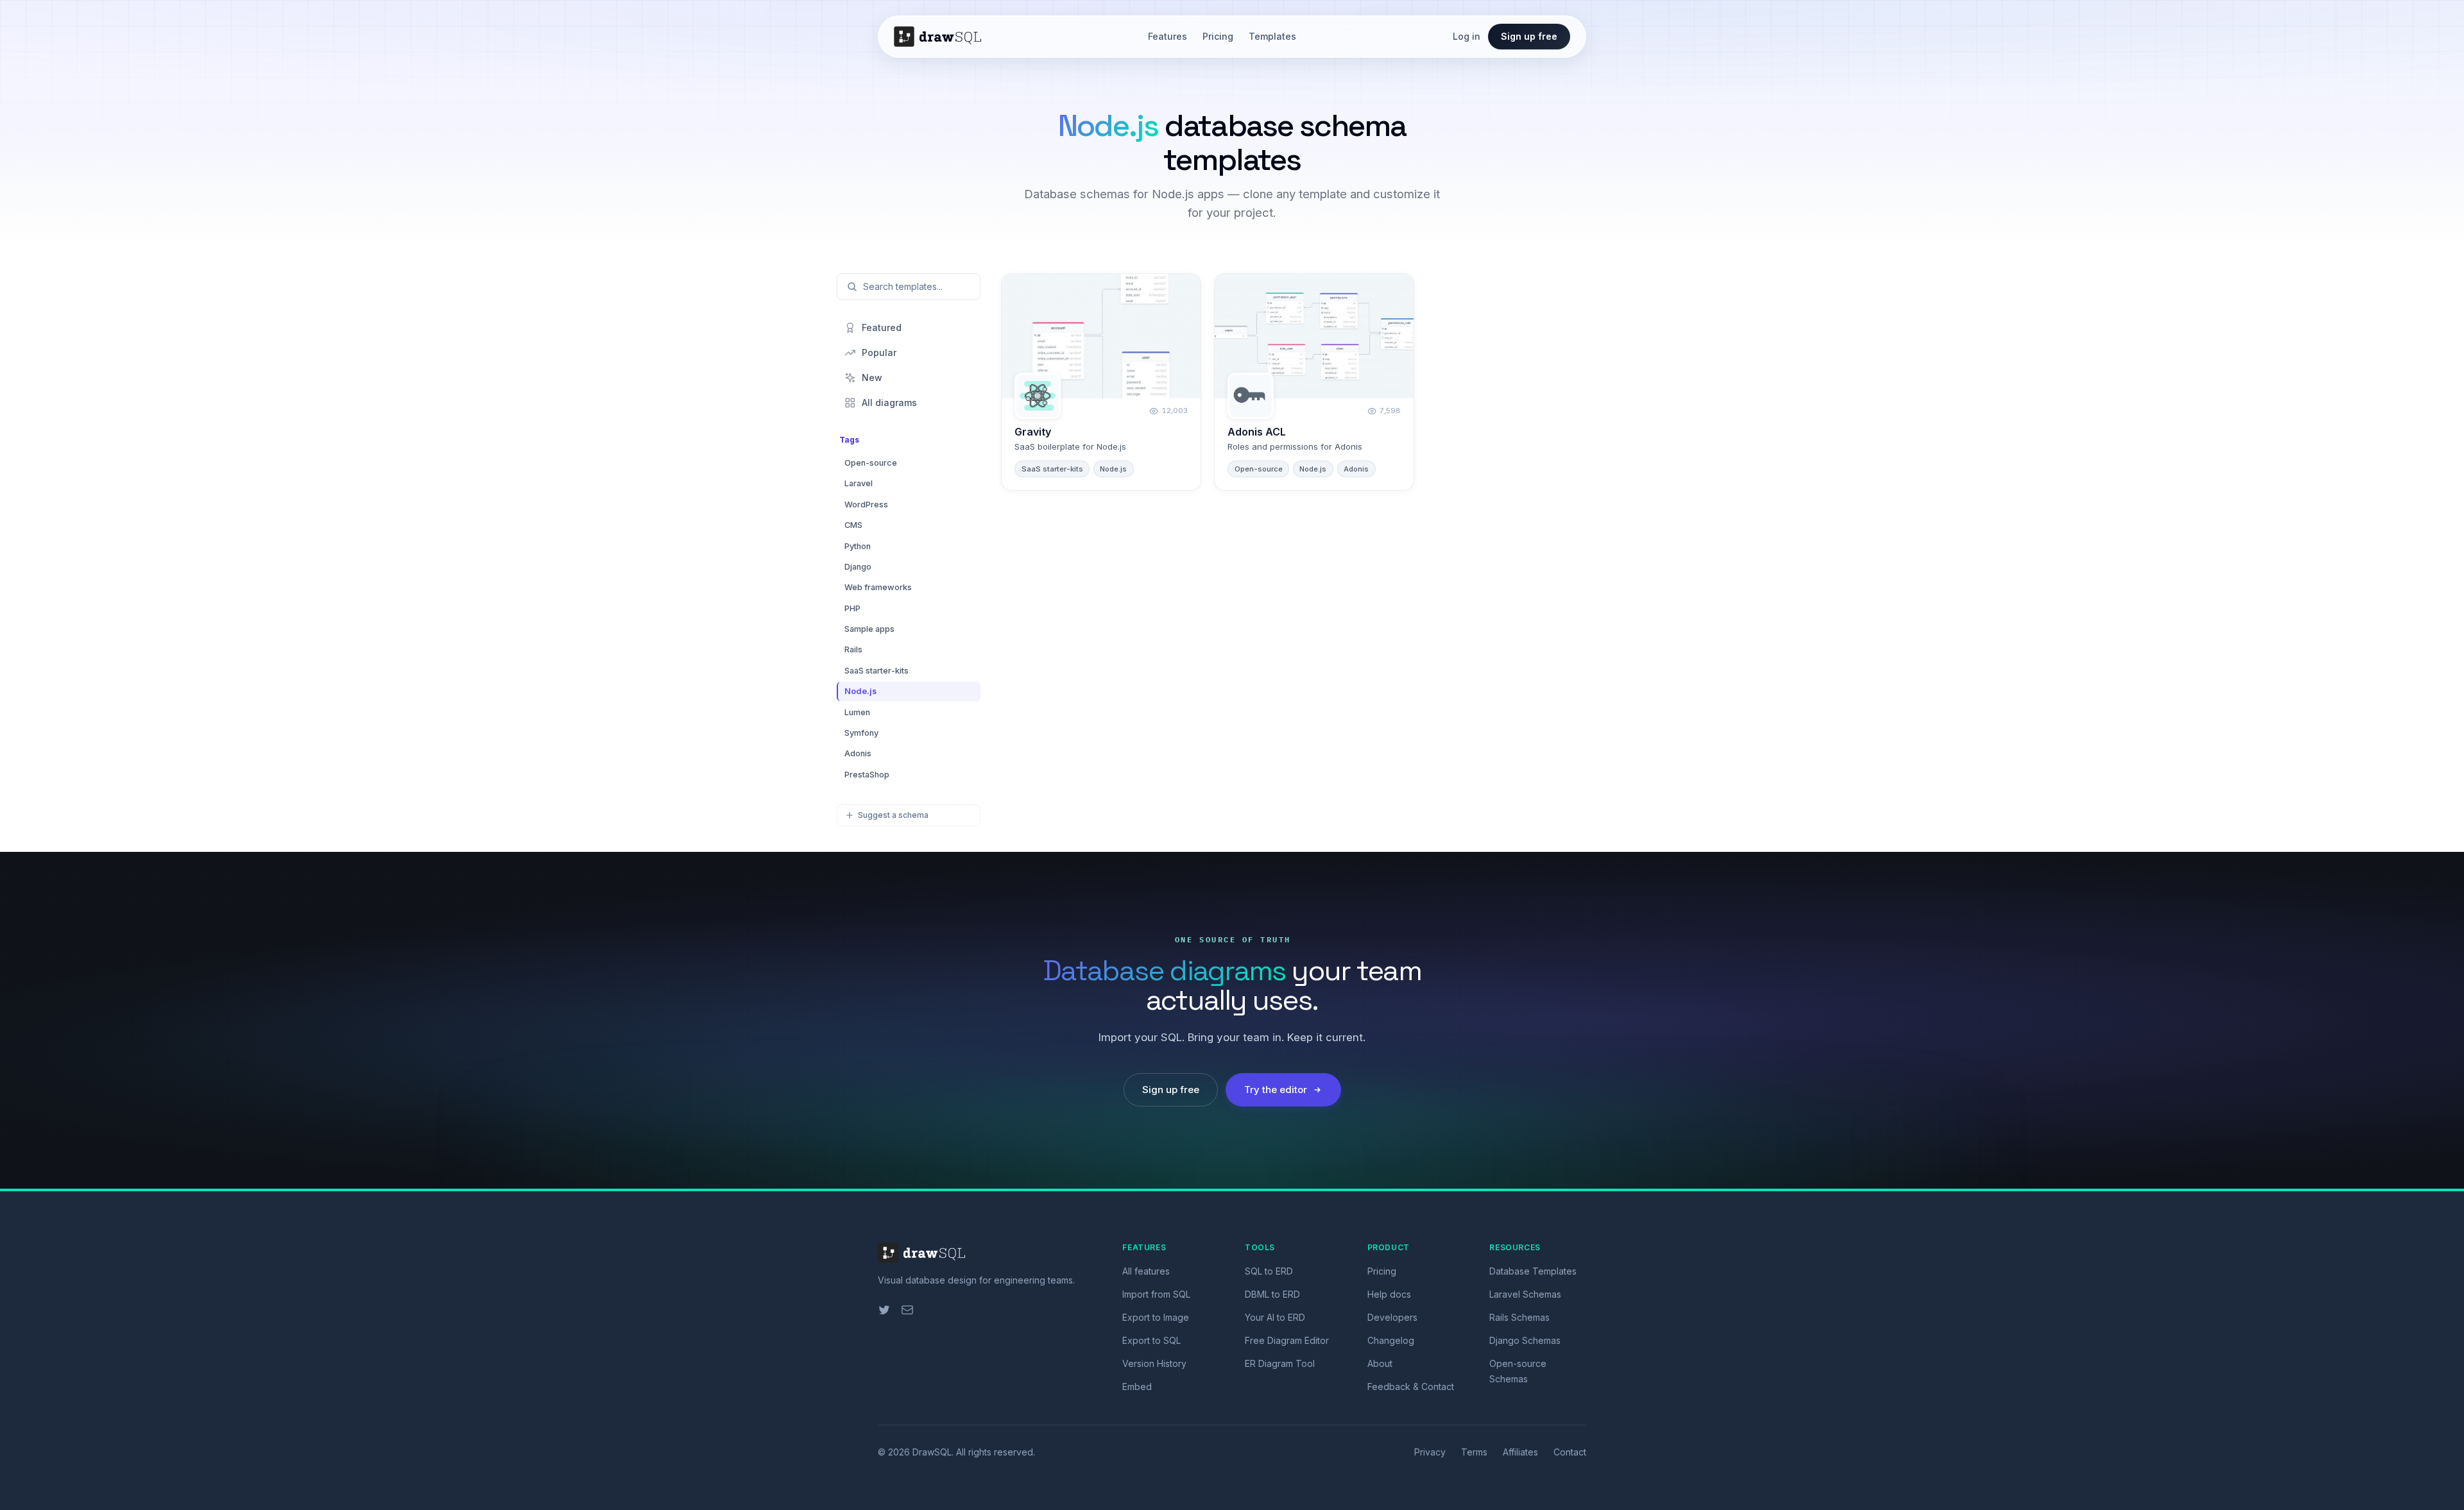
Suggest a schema (893, 815)
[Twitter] (884, 1310)
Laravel (859, 483)
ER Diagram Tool (1280, 1363)
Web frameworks (878, 587)
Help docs (1389, 1294)
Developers (1392, 1317)
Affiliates (1520, 1452)
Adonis (858, 753)
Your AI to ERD (1275, 1317)
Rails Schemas (1519, 1317)
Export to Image (1156, 1317)
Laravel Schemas (1525, 1294)
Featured (882, 327)
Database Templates (1533, 1271)
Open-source (871, 463)
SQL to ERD (1269, 1271)
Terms (1474, 1452)
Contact (1570, 1452)
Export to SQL (1151, 1340)
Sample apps (869, 629)
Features (1168, 36)
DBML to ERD (1272, 1294)
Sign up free (1529, 36)
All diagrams (889, 403)
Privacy (1430, 1452)
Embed (1137, 1387)
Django (858, 567)
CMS (853, 525)
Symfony (861, 733)
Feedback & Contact (1411, 1387)
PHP (852, 608)
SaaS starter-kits (877, 671)
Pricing (1218, 36)
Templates (1272, 36)
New (872, 377)
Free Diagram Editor (1287, 1340)
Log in (1467, 36)
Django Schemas (1525, 1340)
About (1380, 1363)
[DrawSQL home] (943, 37)
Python (858, 546)
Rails (853, 649)
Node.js (860, 691)
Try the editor (1276, 1090)
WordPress (866, 505)
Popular (879, 352)
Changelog (1391, 1340)
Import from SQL (1156, 1294)
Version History (1154, 1363)
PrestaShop (867, 775)
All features (1146, 1271)
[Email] (907, 1310)
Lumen (857, 712)
